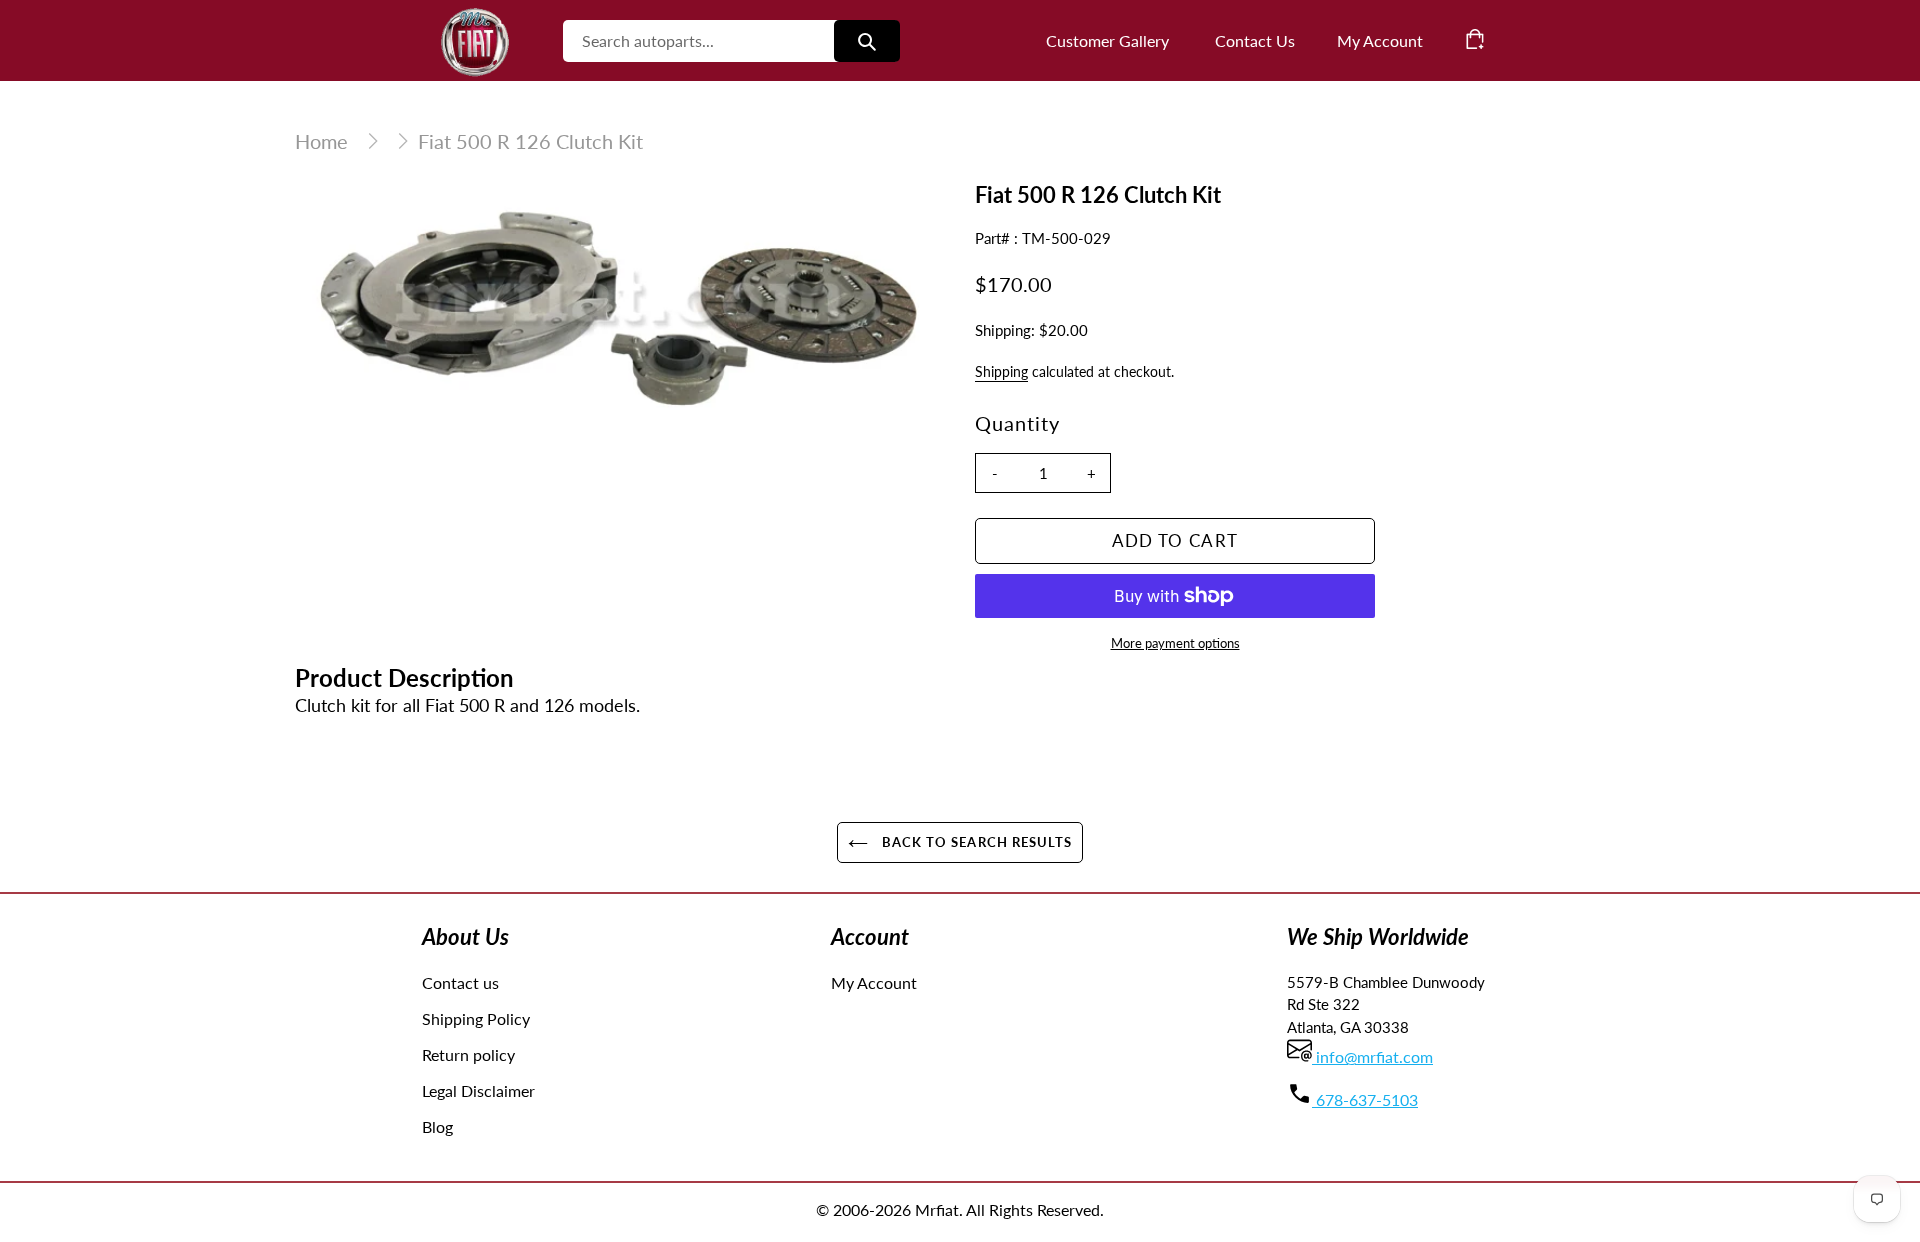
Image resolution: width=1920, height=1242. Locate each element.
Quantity (1017, 423)
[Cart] (1475, 39)
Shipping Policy (476, 1018)
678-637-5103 (1365, 1099)
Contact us (460, 982)
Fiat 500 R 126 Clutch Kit (530, 141)
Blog (437, 1126)
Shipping (1001, 371)
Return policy (468, 1054)
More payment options (1175, 643)
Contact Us (1255, 40)
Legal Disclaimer (478, 1090)
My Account (874, 982)
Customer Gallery (1107, 40)
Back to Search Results (975, 842)
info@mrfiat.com (1372, 1056)
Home (321, 141)
